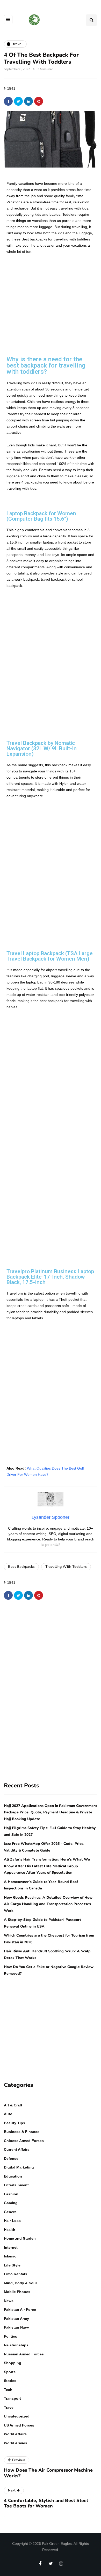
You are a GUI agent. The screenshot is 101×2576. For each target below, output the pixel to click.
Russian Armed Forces (24, 2354)
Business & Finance (22, 2132)
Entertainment (16, 2185)
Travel (9, 2407)
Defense (11, 2158)
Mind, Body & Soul (20, 2283)
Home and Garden (20, 2238)
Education (13, 2176)
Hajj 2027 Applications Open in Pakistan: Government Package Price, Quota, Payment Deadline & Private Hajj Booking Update (51, 1812)
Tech (8, 2390)
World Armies (16, 2443)
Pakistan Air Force (20, 2310)
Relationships (16, 2345)
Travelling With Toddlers (66, 1567)
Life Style (12, 2265)
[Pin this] (39, 101)
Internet (11, 2247)
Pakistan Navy (16, 2327)
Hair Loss (12, 2221)
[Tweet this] (18, 101)
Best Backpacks (21, 1567)
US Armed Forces (19, 2425)
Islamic (10, 2256)
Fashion (11, 2194)
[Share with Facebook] (8, 101)
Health (10, 2230)
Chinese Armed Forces (24, 2141)
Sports (10, 2372)
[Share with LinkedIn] (28, 101)
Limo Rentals (16, 2274)
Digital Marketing (19, 2167)
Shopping (13, 2363)
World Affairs (15, 2434)
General (11, 2212)
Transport (12, 2398)
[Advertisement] (51, 297)
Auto (8, 2114)
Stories (10, 2381)
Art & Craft (13, 2105)
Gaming (11, 2203)
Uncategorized (17, 2416)
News (9, 2301)
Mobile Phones (17, 2292)
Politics (10, 2336)
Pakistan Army (16, 2319)
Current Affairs (17, 2149)
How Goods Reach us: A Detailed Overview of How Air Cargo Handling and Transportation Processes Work (48, 1904)
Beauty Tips (15, 2123)
